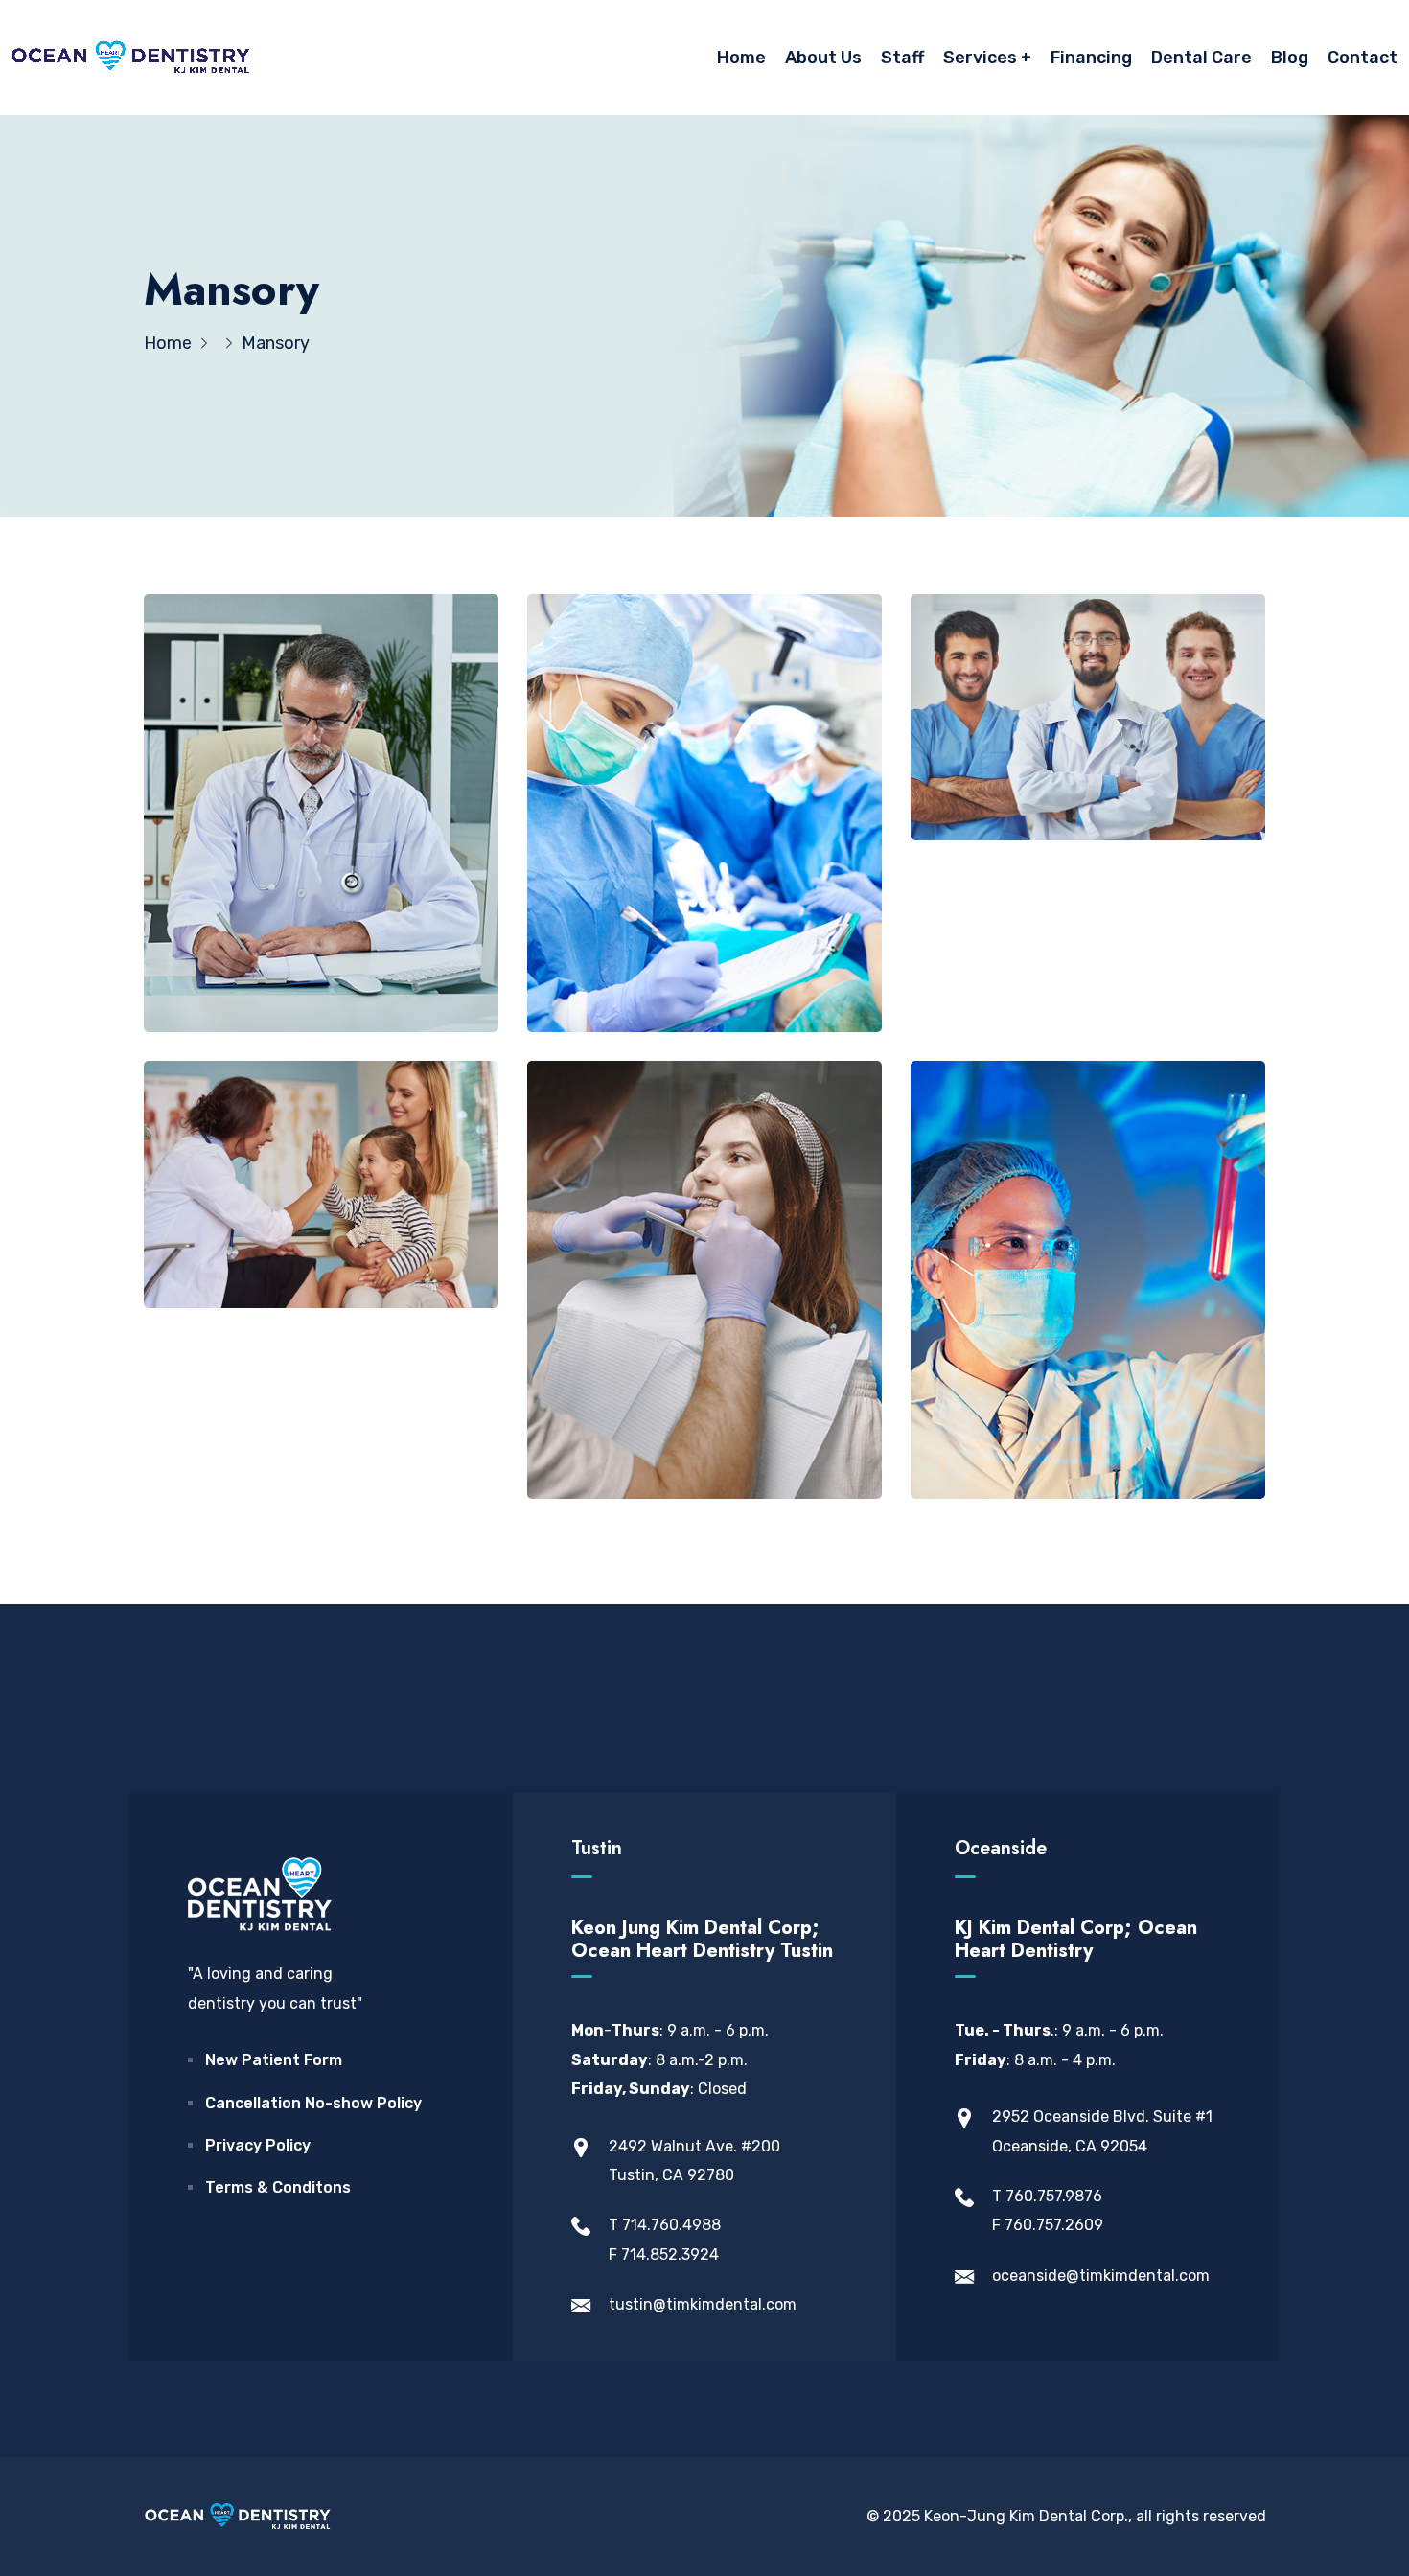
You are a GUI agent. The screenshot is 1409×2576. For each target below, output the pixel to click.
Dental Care (1201, 57)
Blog (1290, 57)
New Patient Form (274, 2060)
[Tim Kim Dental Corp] (131, 58)
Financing (1091, 57)
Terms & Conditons (278, 2187)
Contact (1363, 57)
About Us (823, 57)
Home (741, 57)
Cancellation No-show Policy (313, 2103)
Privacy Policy (258, 2145)
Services (980, 57)
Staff (902, 57)
